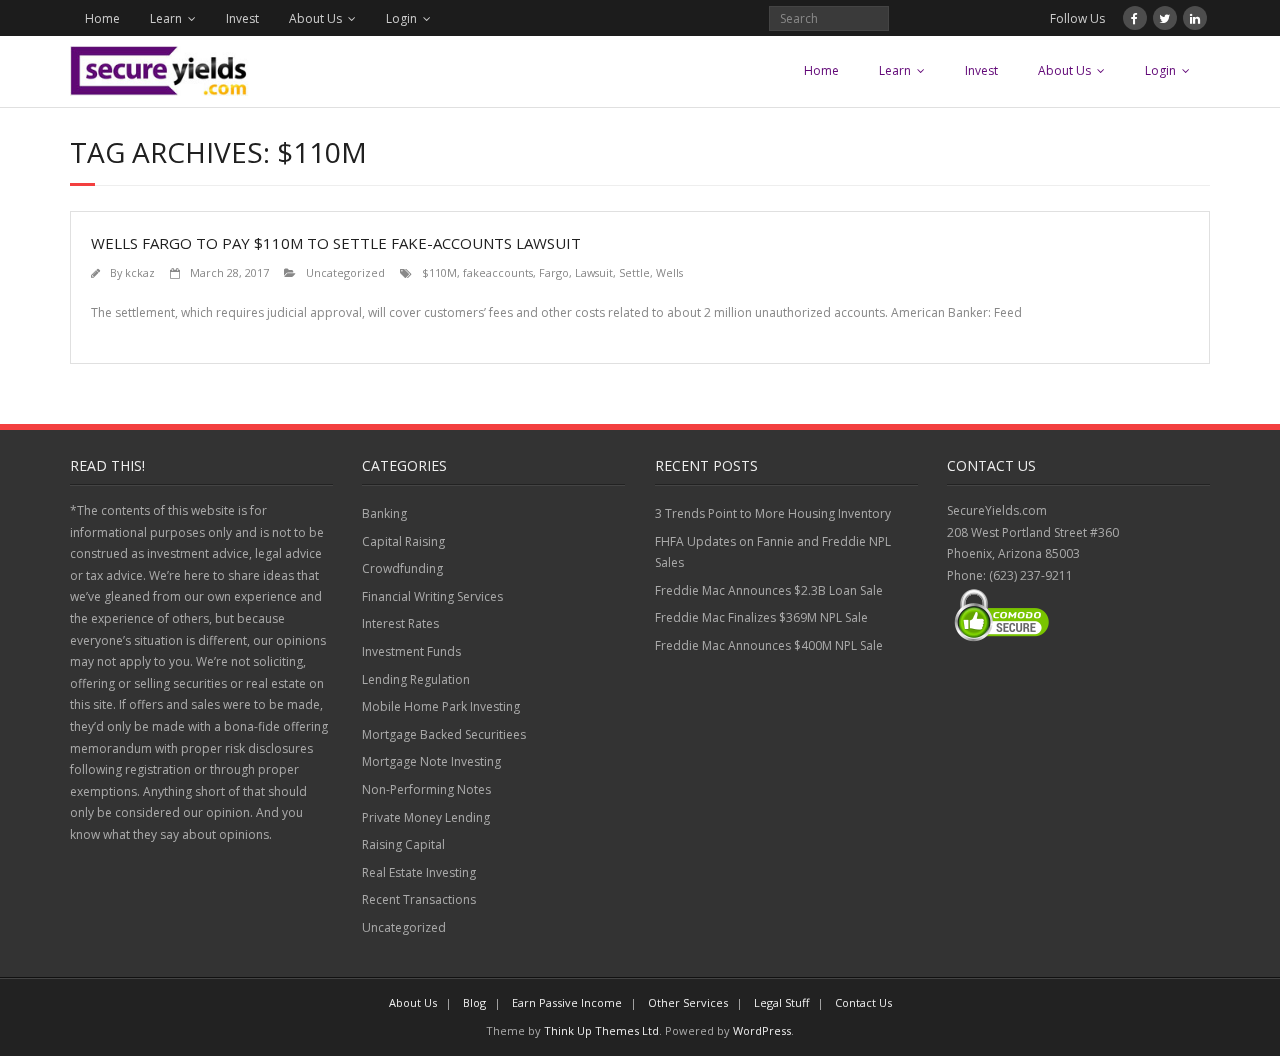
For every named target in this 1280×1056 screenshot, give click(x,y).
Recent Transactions (419, 899)
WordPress (762, 1030)
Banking (384, 513)
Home (102, 18)
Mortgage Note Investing (431, 761)
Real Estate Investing (419, 872)
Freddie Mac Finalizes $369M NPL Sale (761, 617)
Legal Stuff (781, 1002)
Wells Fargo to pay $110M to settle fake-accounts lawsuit (336, 243)
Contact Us (863, 1002)
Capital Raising (403, 541)
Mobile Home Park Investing (441, 706)
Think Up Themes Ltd (601, 1030)
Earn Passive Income (567, 1002)
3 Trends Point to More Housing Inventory (773, 513)
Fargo (554, 272)
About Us (315, 18)
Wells (669, 272)
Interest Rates (400, 623)
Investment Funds (411, 651)
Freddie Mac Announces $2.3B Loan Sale (769, 590)
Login (401, 18)
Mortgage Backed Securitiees (444, 734)
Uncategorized (345, 272)
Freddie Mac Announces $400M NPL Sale (769, 645)
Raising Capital (403, 844)
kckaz (140, 272)
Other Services (688, 1002)
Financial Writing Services (432, 596)
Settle (634, 272)
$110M (439, 272)
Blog (474, 1002)
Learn (166, 18)
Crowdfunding (402, 568)
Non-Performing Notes (426, 789)
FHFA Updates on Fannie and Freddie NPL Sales (773, 552)
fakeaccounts (498, 272)
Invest (242, 18)
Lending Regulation (416, 679)
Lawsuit (594, 272)
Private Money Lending (426, 817)
